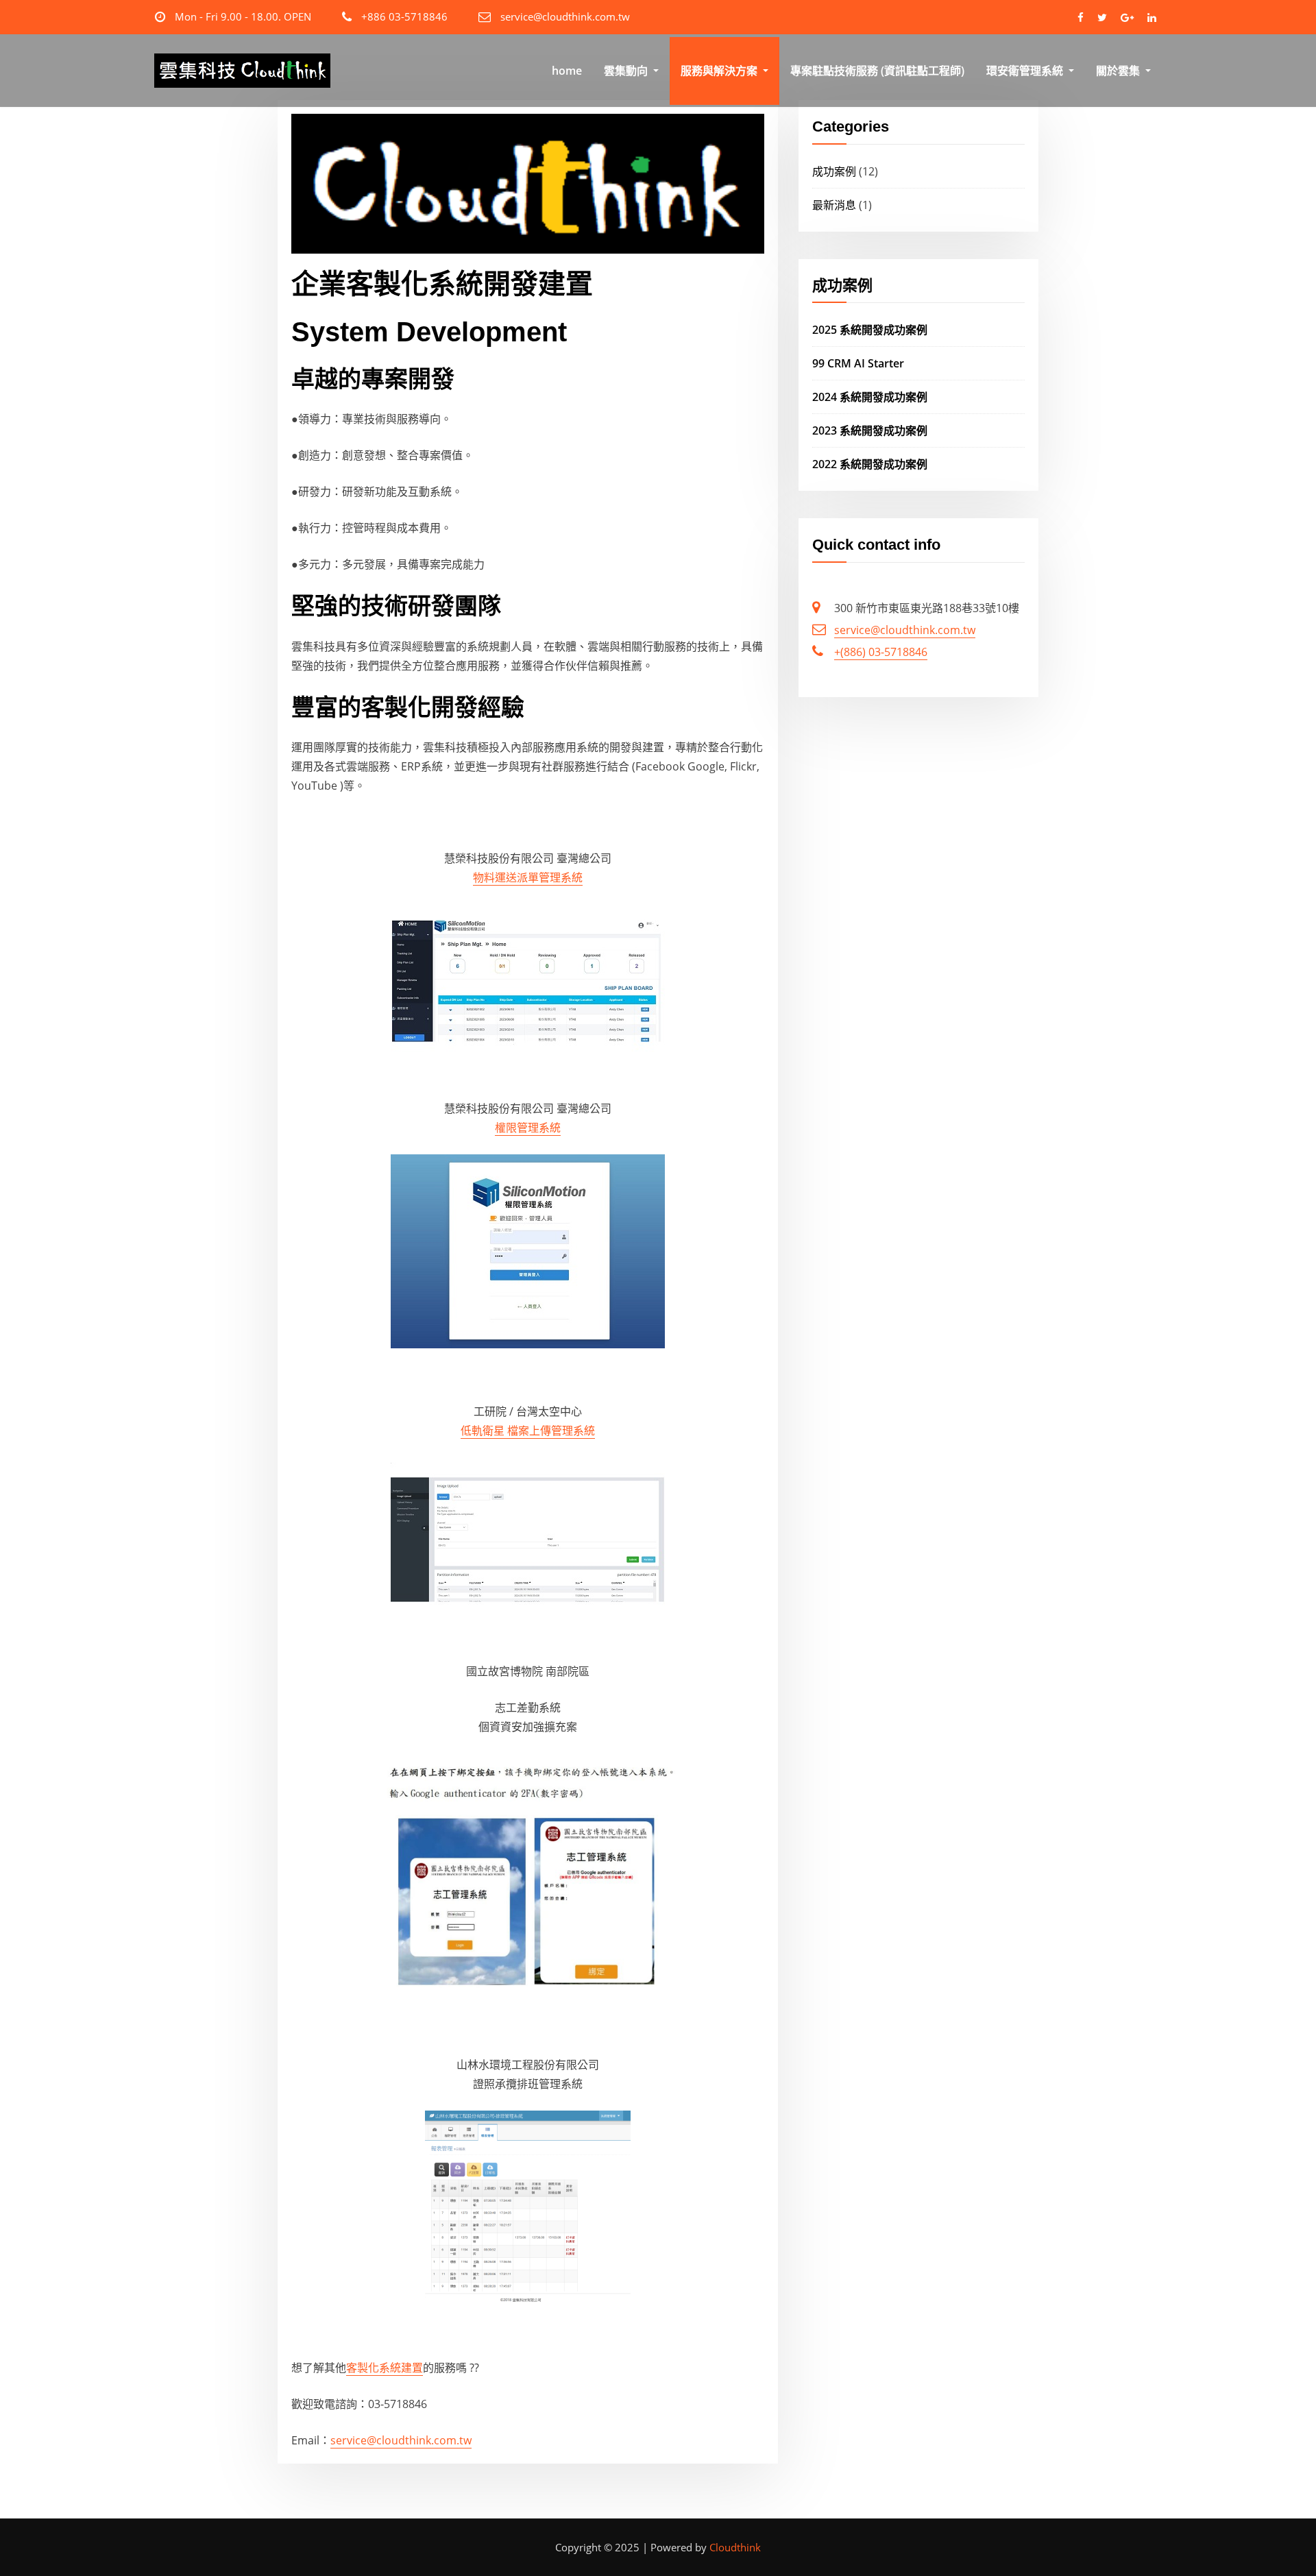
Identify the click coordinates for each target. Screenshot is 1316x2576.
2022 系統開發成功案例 (870, 464)
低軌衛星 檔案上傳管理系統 (528, 1431)
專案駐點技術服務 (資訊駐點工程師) (877, 71)
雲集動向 (627, 71)
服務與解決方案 (720, 71)
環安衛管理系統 (1026, 71)
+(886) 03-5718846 (881, 652)
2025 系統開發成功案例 (870, 330)
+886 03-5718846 (404, 16)
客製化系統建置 (385, 2368)
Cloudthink (735, 2547)
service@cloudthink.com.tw (565, 16)
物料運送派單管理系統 (528, 877)
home (567, 71)
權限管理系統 (528, 1128)
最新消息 (834, 205)
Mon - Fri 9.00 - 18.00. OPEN (243, 16)
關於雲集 (1119, 71)
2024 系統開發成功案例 (870, 397)
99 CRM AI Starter (858, 363)
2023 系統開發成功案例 (870, 430)
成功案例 (834, 171)
